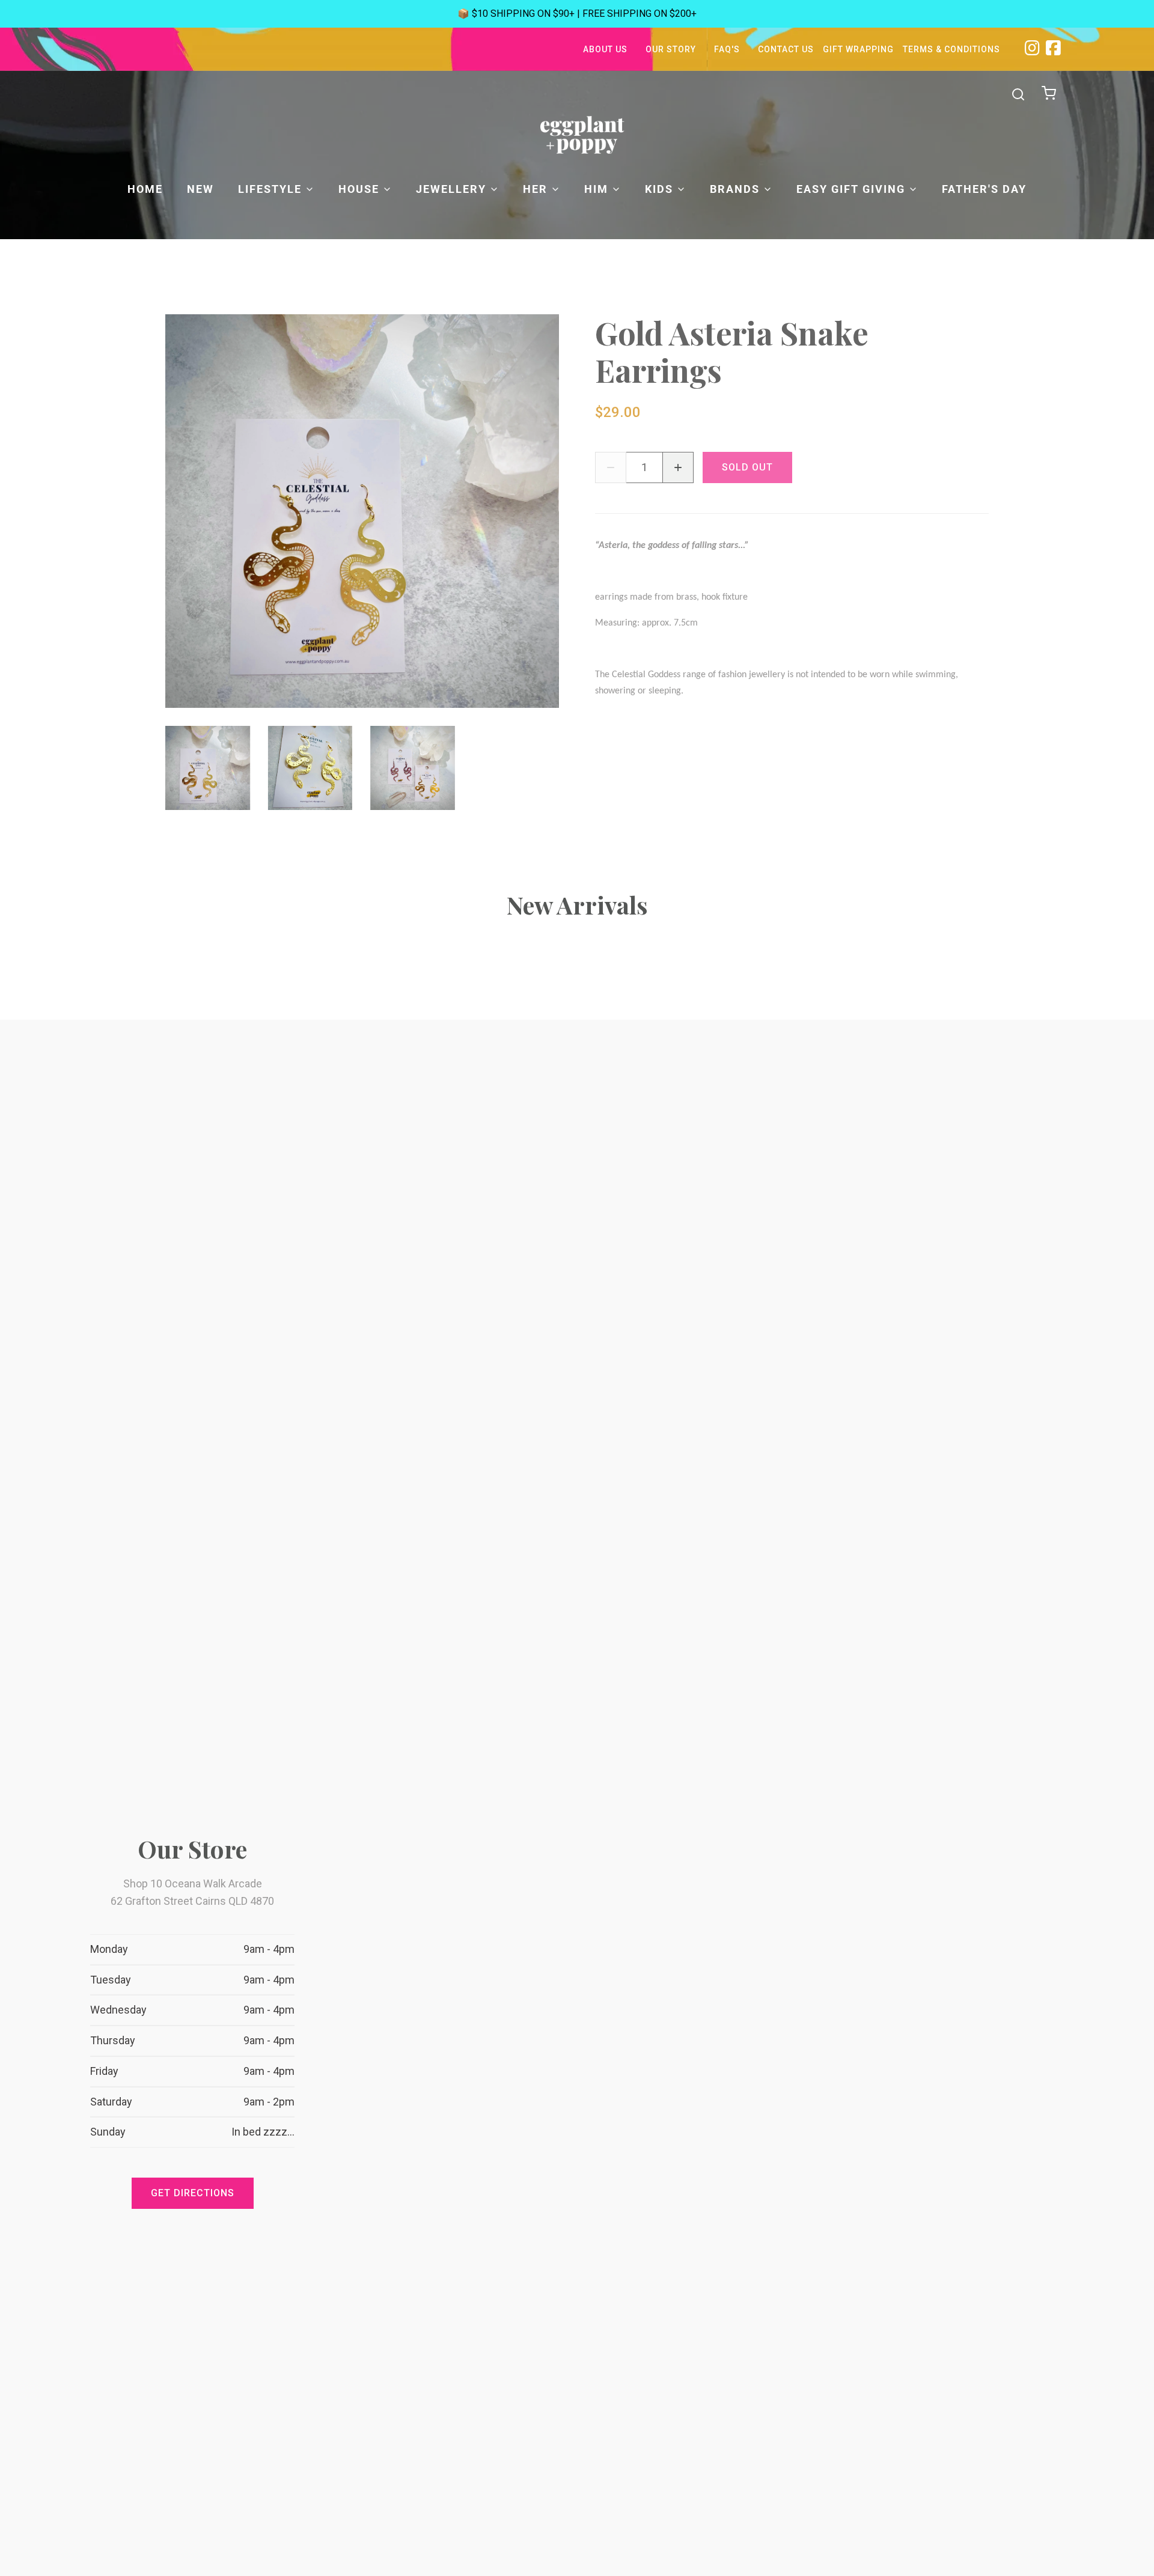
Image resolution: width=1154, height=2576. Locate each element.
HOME (145, 189)
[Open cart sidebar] (1050, 94)
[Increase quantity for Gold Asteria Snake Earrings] (678, 467)
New (200, 189)
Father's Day (984, 189)
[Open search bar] (1018, 94)
